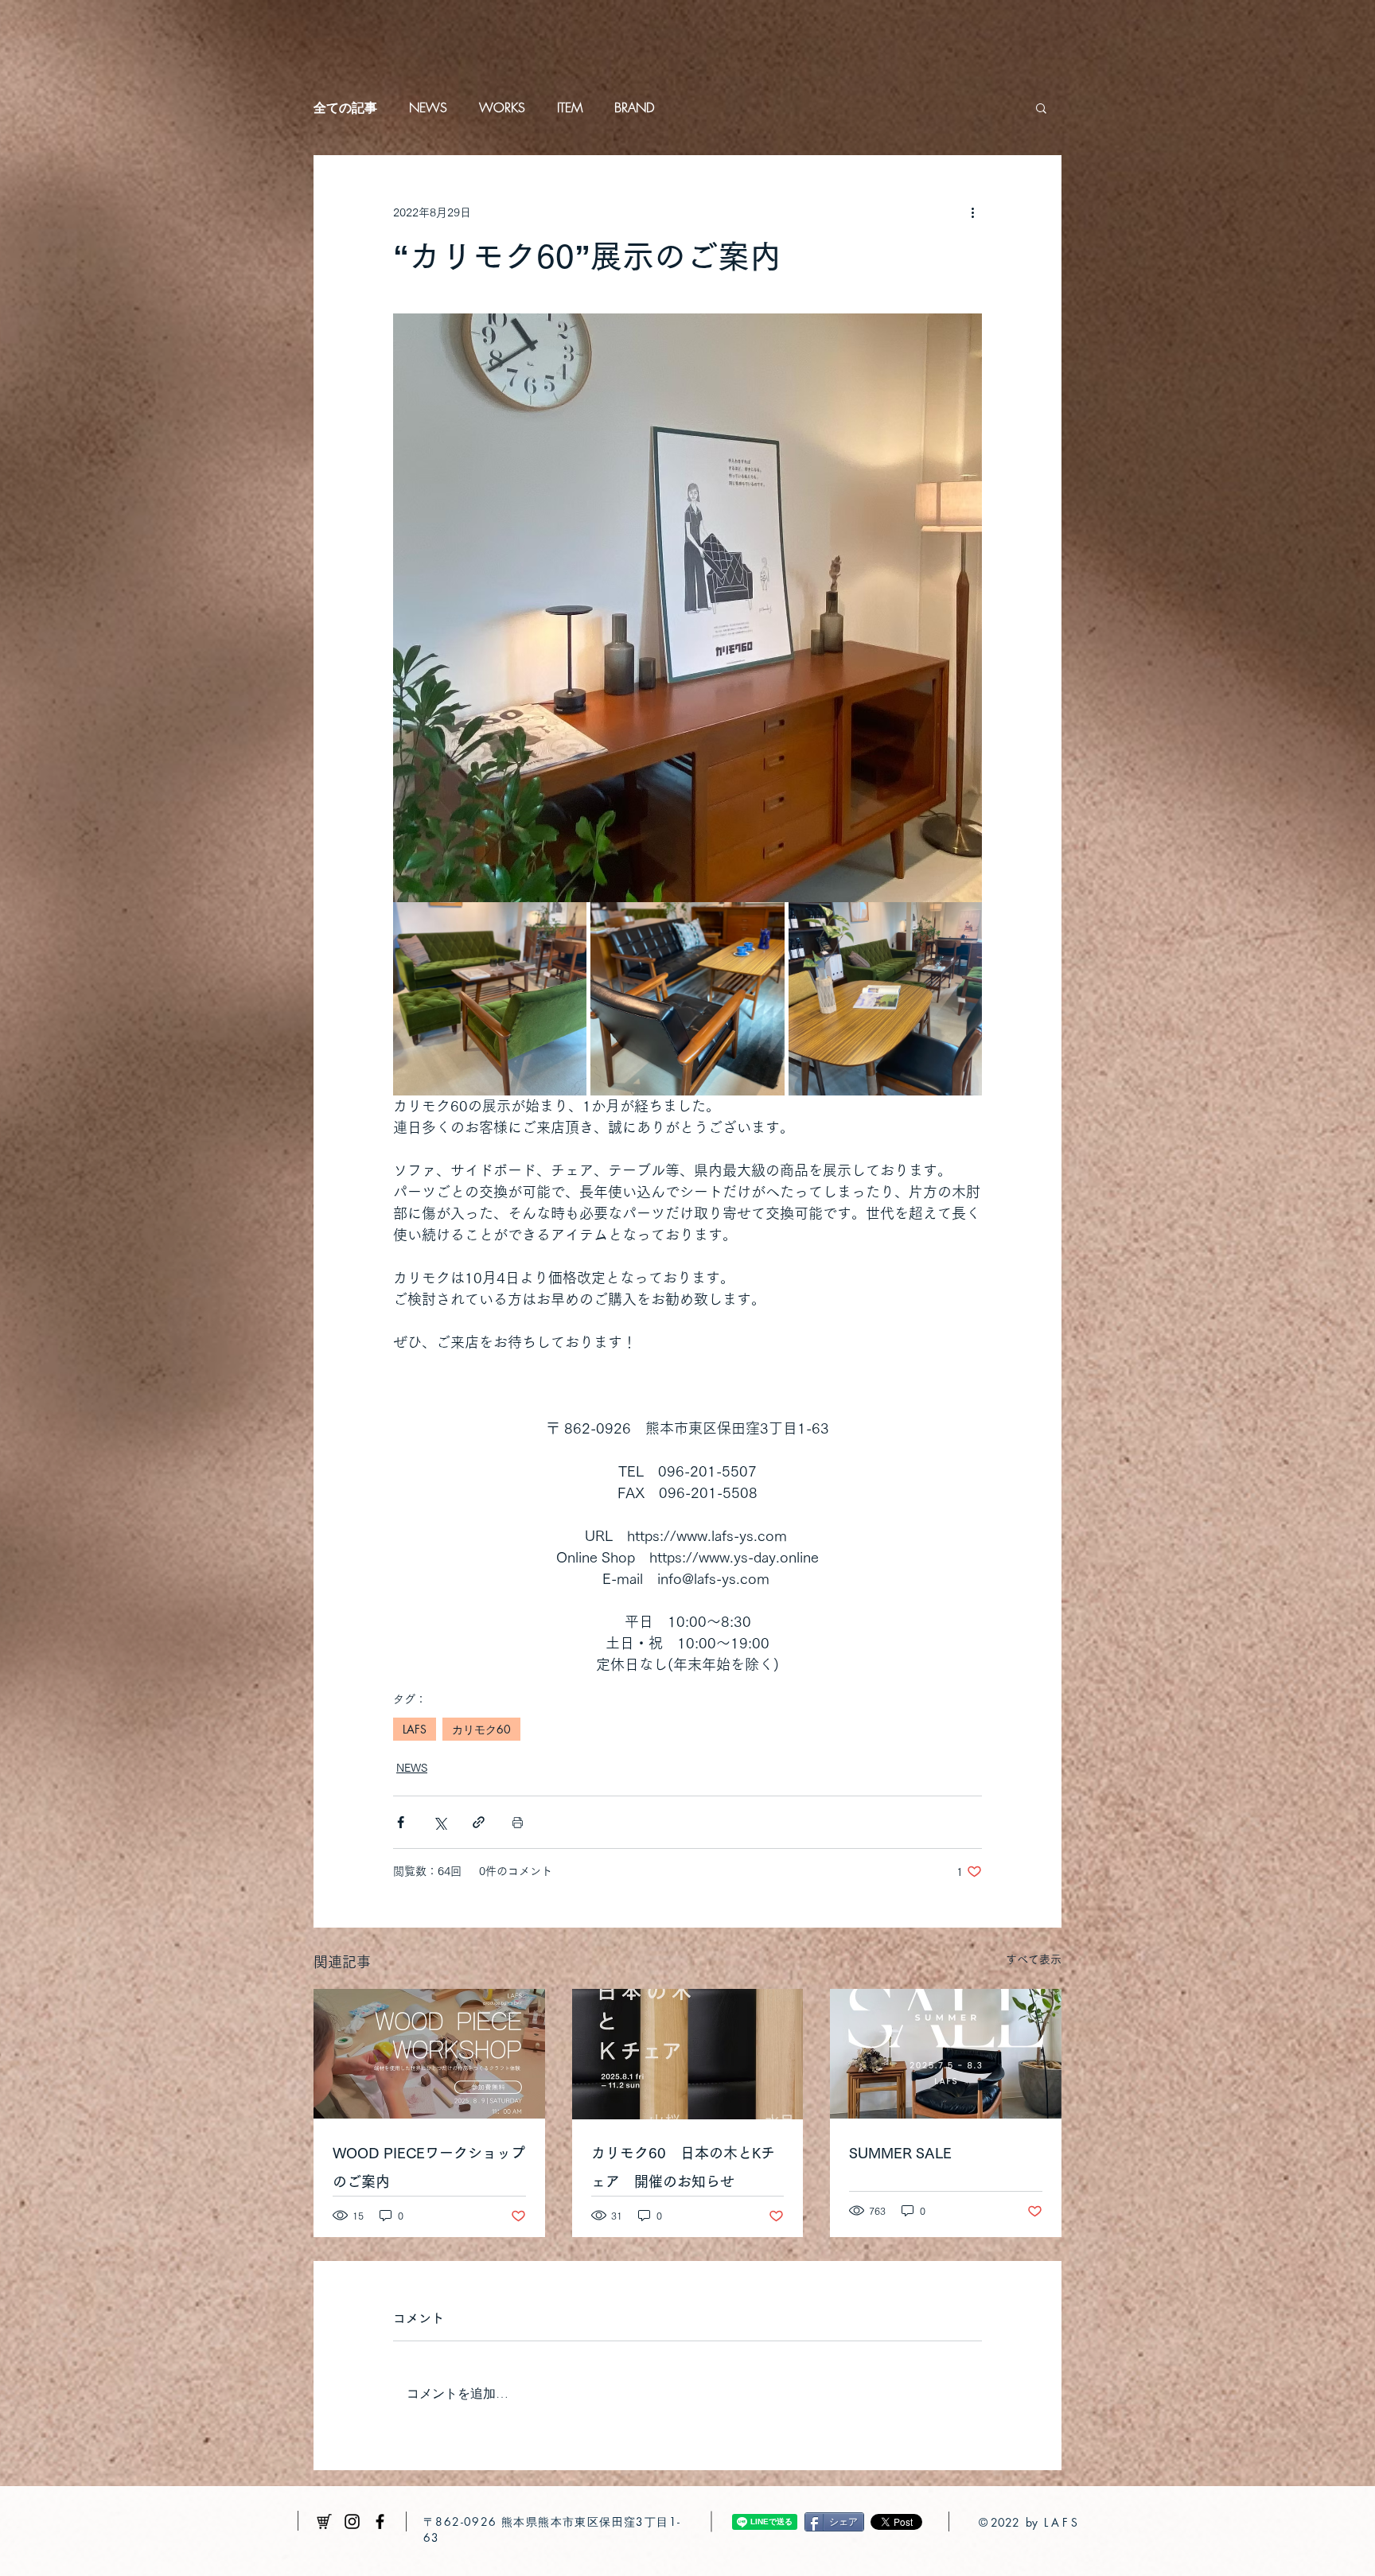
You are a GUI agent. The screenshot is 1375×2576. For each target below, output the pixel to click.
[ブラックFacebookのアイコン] (380, 2522)
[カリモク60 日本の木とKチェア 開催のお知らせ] (688, 2054)
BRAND (634, 107)
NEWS (428, 107)
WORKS (502, 107)
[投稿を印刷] (518, 1822)
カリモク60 (481, 1729)
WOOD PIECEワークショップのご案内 (429, 2167)
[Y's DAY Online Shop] (324, 2522)
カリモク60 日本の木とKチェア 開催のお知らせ (683, 2167)
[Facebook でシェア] (401, 1822)
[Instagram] (352, 2522)
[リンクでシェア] (479, 1822)
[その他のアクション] (972, 212)
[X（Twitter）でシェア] (440, 1822)
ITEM (570, 107)
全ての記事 (345, 107)
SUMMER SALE (900, 2153)
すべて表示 (1034, 1959)
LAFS (415, 1729)
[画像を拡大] (490, 999)
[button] (1041, 107)
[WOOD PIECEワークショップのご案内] (429, 2054)
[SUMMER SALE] (946, 2054)
